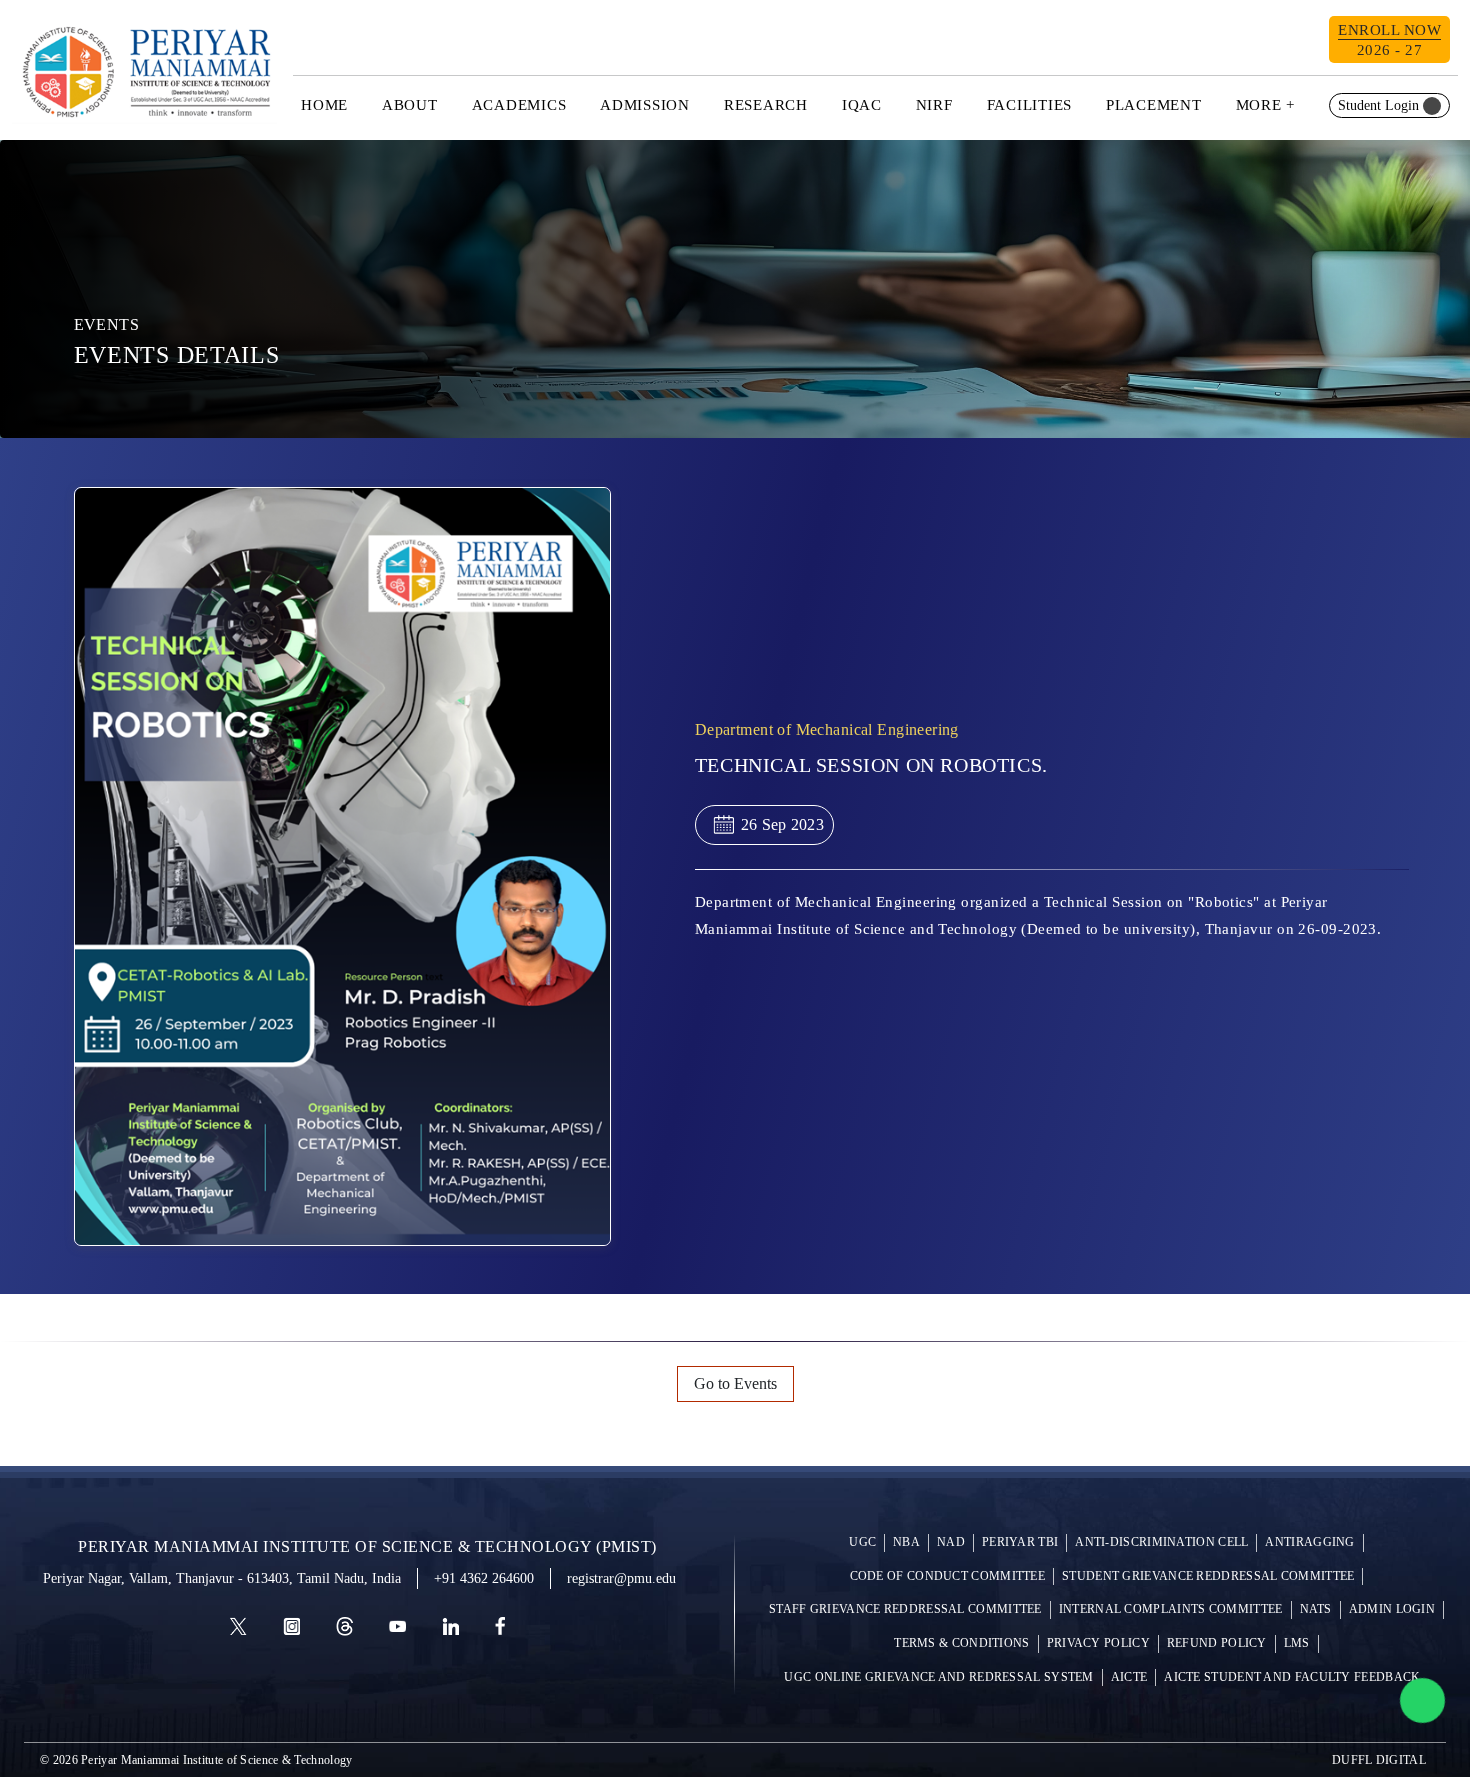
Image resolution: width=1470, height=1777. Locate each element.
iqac (862, 105)
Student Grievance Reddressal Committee (1208, 1576)
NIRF (934, 105)
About (410, 105)
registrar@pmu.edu (621, 1578)
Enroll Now (1389, 40)
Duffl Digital (1379, 1760)
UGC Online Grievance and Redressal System (938, 1677)
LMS (1297, 1643)
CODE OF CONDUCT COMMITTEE (948, 1576)
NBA (906, 1542)
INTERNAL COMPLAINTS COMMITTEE (1171, 1609)
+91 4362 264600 (484, 1578)
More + (1266, 105)
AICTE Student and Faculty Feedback (1292, 1677)
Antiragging (1309, 1542)
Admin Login (1392, 1609)
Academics (519, 105)
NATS (1316, 1609)
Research (766, 105)
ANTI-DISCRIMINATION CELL (1161, 1542)
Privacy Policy (1098, 1643)
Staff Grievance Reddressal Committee (905, 1609)
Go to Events (735, 1383)
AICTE (1129, 1677)
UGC (862, 1542)
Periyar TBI (1020, 1542)
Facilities (1030, 105)
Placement (1154, 105)
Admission (645, 105)
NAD (951, 1542)
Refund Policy (1217, 1643)
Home (324, 105)
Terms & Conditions (961, 1643)
